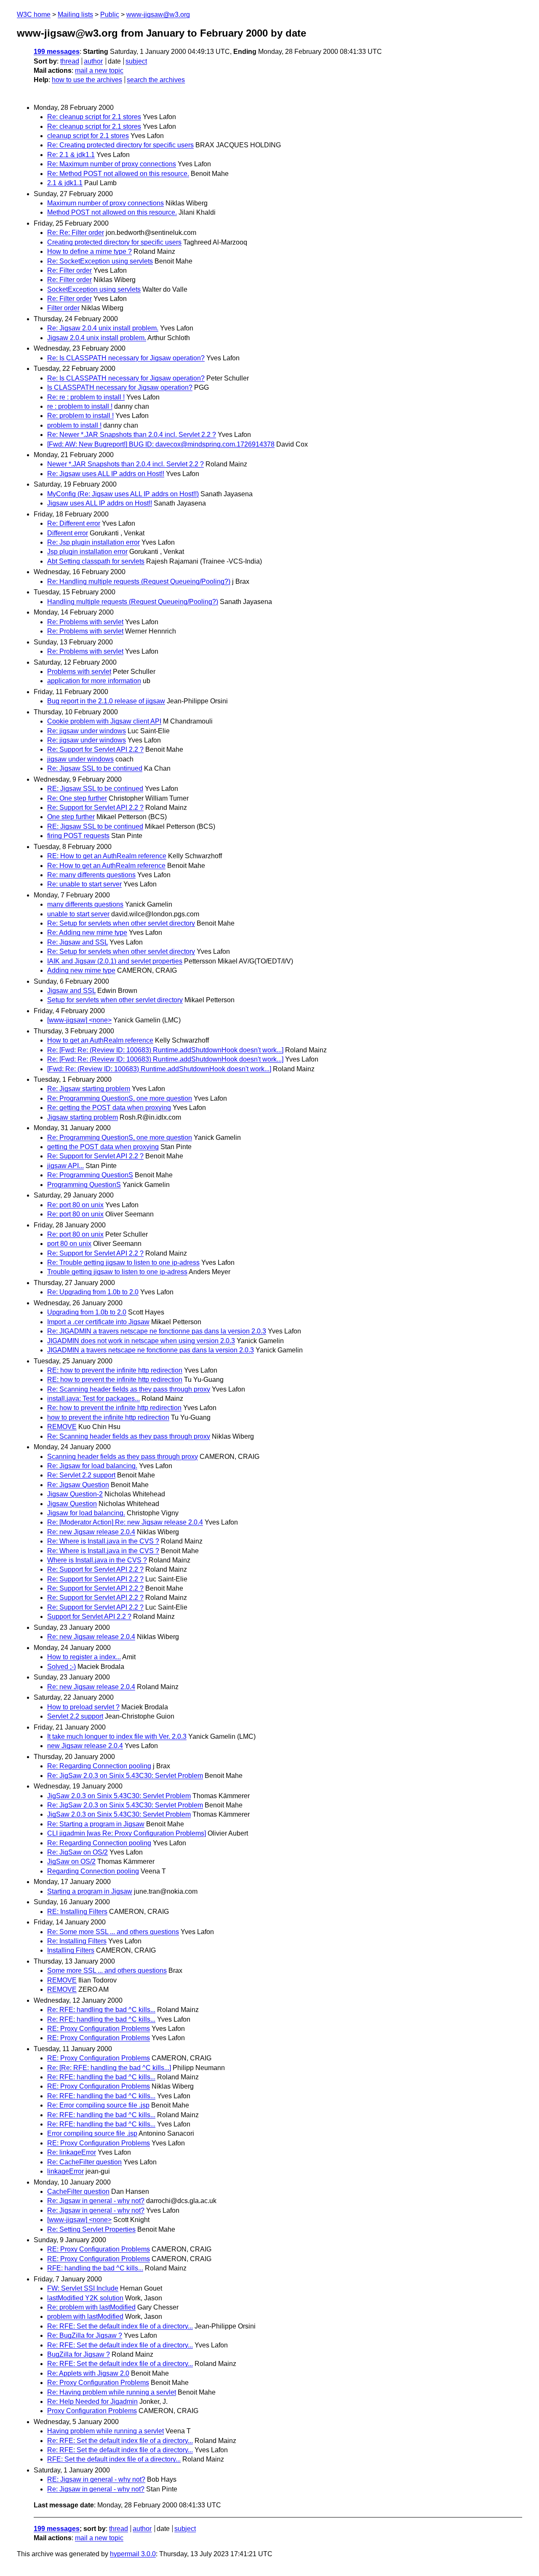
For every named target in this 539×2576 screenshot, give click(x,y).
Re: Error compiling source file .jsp (98, 2105)
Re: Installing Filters (77, 1941)
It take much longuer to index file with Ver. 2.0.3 (117, 1736)
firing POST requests (78, 836)
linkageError (65, 2171)
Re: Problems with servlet (85, 622)
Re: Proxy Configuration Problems (98, 2383)
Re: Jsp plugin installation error (93, 542)
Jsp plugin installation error (87, 552)
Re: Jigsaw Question (78, 1485)
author (93, 61)
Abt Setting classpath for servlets (96, 561)
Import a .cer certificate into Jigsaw (98, 1322)
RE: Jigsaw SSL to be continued (95, 789)
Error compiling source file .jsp (92, 2133)
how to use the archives (87, 80)
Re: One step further (77, 798)
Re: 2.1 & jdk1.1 (71, 155)
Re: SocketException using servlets (100, 261)
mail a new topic (99, 71)
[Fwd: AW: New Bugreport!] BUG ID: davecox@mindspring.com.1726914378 (161, 444)
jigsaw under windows (80, 759)
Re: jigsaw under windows (87, 731)
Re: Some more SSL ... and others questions (113, 1932)
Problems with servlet (79, 672)
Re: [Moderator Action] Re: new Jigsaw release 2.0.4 (125, 1522)
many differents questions (85, 904)
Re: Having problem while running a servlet (112, 2392)
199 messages (57, 52)
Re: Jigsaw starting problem (89, 1089)
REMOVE (62, 1427)
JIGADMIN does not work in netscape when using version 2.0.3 (141, 1341)
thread (70, 61)
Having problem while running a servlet (105, 2431)
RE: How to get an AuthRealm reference (107, 856)
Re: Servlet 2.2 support (81, 1475)
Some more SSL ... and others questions (107, 1971)
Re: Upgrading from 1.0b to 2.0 (93, 1292)
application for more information (94, 681)
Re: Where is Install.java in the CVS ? (103, 1541)
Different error (68, 533)
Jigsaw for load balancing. (86, 1513)
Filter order (63, 308)
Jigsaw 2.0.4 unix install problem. (97, 338)
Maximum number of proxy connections (105, 203)
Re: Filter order (69, 270)
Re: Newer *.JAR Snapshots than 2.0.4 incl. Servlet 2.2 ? (132, 435)
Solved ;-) (61, 1667)
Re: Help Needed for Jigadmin (92, 2402)
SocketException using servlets (94, 289)
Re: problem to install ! (80, 416)
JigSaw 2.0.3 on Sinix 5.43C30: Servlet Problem (119, 1796)
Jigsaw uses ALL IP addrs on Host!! (100, 503)
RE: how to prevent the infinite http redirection (115, 1370)
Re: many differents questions (91, 875)
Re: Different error (74, 523)
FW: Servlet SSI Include (83, 2288)
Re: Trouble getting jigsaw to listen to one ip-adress (123, 1263)
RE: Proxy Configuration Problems (99, 2029)
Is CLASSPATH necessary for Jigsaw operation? (120, 387)
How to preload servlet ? (83, 1707)
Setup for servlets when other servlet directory (115, 1000)
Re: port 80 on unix (75, 1205)
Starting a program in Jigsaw (90, 1891)
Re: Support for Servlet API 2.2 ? (95, 749)
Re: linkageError (72, 2152)
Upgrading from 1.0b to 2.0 (87, 1312)
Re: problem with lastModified (91, 2307)
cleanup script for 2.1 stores (88, 136)
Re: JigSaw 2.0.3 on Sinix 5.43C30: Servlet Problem (125, 1776)
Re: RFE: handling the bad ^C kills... (101, 2010)
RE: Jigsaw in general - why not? (96, 2479)
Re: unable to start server (84, 884)
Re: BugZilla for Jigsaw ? (85, 2335)
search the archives (156, 80)
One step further (71, 817)
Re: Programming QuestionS (90, 1175)
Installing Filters (71, 1950)
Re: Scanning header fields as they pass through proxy (129, 1389)
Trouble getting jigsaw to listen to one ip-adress (117, 1272)
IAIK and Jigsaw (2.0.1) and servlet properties (115, 961)
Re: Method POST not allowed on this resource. (118, 174)
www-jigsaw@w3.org (158, 15)
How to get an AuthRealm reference (100, 1040)
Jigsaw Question (72, 1504)
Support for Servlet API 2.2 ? (89, 1617)
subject (136, 61)
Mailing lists (75, 15)
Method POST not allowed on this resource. (112, 212)
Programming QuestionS (84, 1185)
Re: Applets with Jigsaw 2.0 (88, 2373)
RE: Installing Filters (77, 1912)
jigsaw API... (65, 1166)
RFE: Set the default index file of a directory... (114, 2459)
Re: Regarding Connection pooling (99, 1766)
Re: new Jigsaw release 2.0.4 (91, 1532)
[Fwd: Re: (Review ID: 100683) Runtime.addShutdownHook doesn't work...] (159, 1069)
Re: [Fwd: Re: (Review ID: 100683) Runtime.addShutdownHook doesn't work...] (165, 1050)
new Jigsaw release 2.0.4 (85, 1746)
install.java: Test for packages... (93, 1398)
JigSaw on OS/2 (71, 1861)
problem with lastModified (85, 2317)
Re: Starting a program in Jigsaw (96, 1824)
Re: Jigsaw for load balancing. (92, 1466)
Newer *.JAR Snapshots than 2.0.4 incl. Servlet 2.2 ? (125, 464)
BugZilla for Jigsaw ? (79, 2354)
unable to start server (78, 914)
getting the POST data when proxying (103, 1147)
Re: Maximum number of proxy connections (112, 164)
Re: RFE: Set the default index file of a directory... (120, 2326)
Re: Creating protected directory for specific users (120, 145)
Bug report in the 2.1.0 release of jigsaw (106, 701)
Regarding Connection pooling (93, 1871)
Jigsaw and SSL (71, 991)
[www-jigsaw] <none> (79, 1020)
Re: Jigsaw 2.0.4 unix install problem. (103, 328)
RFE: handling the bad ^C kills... (95, 2268)
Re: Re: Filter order (76, 233)
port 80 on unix (69, 1244)
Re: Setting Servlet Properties (91, 2229)
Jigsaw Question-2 (75, 1494)
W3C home (34, 15)
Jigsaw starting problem (83, 1117)
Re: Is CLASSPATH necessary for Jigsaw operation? (126, 358)
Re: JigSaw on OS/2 (77, 1852)
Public (110, 15)
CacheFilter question (78, 2191)
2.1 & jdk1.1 (65, 183)
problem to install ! (74, 425)
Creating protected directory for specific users (114, 242)
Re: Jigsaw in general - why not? (96, 2201)
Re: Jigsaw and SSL (77, 942)
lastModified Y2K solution (85, 2298)
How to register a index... (84, 1657)
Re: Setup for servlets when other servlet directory (121, 923)
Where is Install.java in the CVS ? (97, 1560)
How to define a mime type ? (89, 251)
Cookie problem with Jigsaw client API (104, 721)
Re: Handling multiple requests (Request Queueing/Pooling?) (139, 581)
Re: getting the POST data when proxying (109, 1108)
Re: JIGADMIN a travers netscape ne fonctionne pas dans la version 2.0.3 (157, 1331)
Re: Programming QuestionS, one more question (120, 1098)
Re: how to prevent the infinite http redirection (114, 1408)
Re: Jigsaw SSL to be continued (95, 768)
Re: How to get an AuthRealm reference (106, 866)
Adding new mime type (81, 970)
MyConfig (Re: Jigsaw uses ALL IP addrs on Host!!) (123, 494)
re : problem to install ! (80, 406)
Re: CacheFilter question (84, 2162)
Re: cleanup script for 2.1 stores (94, 117)
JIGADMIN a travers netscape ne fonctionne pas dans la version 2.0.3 (151, 1350)
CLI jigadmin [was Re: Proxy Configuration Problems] (127, 1833)
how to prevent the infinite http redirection (108, 1417)
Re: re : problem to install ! (86, 397)
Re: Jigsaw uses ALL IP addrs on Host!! (106, 474)
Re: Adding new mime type (87, 933)
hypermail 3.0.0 (133, 2554)
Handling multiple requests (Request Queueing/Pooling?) (133, 602)
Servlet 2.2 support (75, 1716)
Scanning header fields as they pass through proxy (123, 1457)
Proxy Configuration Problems (92, 2411)
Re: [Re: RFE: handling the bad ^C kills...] (109, 2068)
